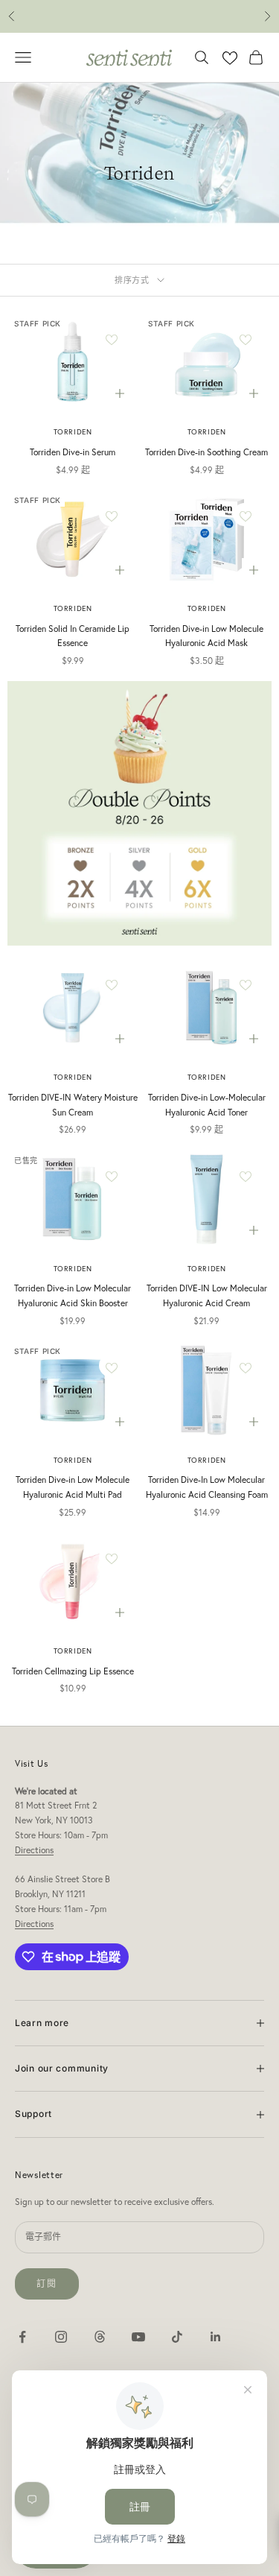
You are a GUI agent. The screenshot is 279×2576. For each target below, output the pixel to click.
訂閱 (47, 2284)
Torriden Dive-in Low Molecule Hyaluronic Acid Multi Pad (73, 1487)
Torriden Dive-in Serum (73, 452)
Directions (34, 1850)
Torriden (73, 432)
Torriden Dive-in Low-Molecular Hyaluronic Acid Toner (207, 1105)
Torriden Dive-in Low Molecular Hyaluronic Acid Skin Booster (73, 1295)
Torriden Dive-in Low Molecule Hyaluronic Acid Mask (206, 636)
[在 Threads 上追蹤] (100, 2337)
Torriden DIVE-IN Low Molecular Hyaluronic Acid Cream (207, 1295)
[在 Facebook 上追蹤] (22, 2337)
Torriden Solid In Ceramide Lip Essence (73, 636)
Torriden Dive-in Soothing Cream (206, 452)
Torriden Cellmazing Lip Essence (73, 1671)
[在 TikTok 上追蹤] (177, 2337)
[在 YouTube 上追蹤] (138, 2337)
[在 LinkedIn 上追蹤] (216, 2337)
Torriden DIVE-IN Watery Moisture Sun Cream (73, 1105)
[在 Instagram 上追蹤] (61, 2337)
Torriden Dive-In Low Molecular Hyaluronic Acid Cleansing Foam (207, 1487)
